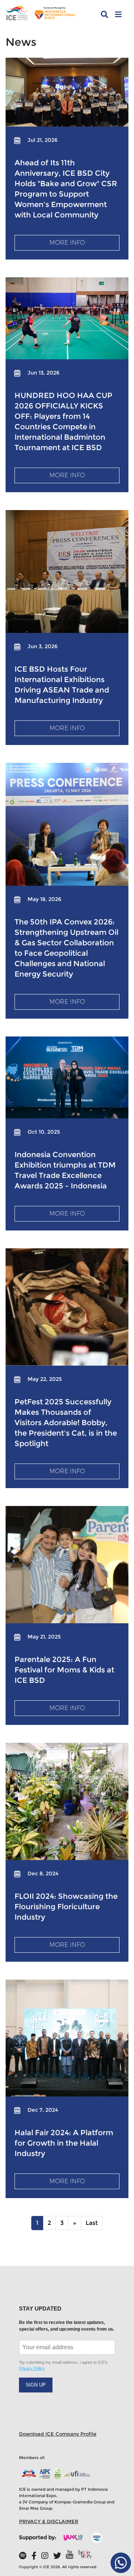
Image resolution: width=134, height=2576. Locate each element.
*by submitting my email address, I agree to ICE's (63, 2365)
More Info (67, 243)
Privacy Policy (32, 2368)
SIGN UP (36, 2385)
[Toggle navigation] (118, 15)
